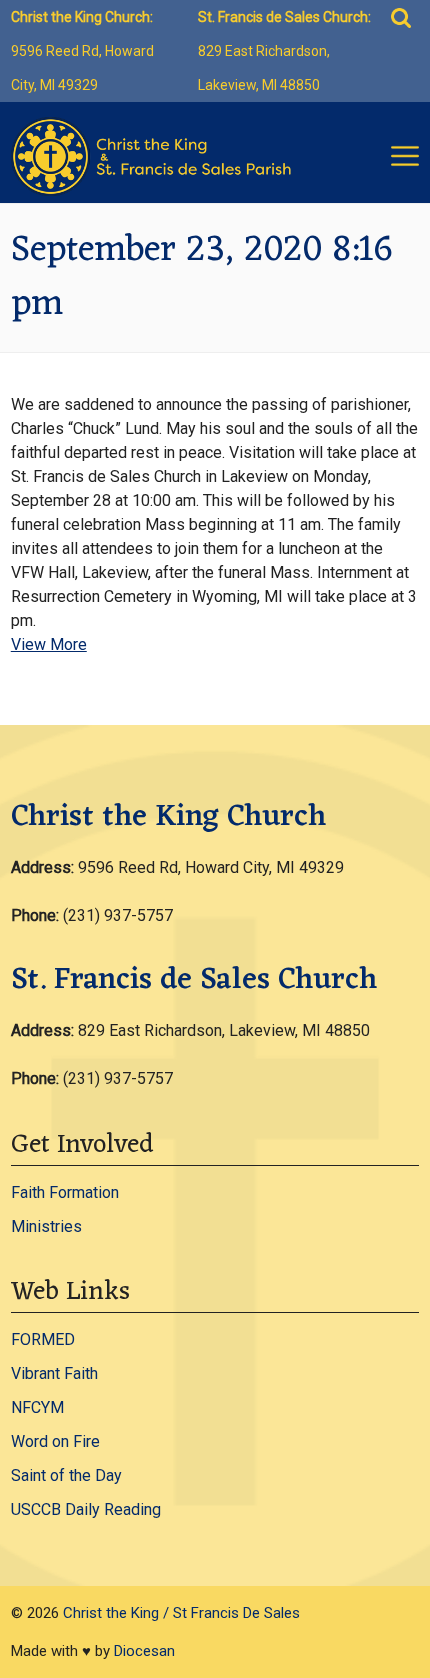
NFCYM (37, 1407)
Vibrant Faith (54, 1373)
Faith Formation (65, 1192)
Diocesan (144, 1651)
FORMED (43, 1339)
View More (49, 644)
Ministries (46, 1226)
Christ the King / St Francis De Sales (181, 1613)
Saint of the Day (66, 1475)
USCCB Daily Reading (86, 1509)
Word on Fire (55, 1441)
